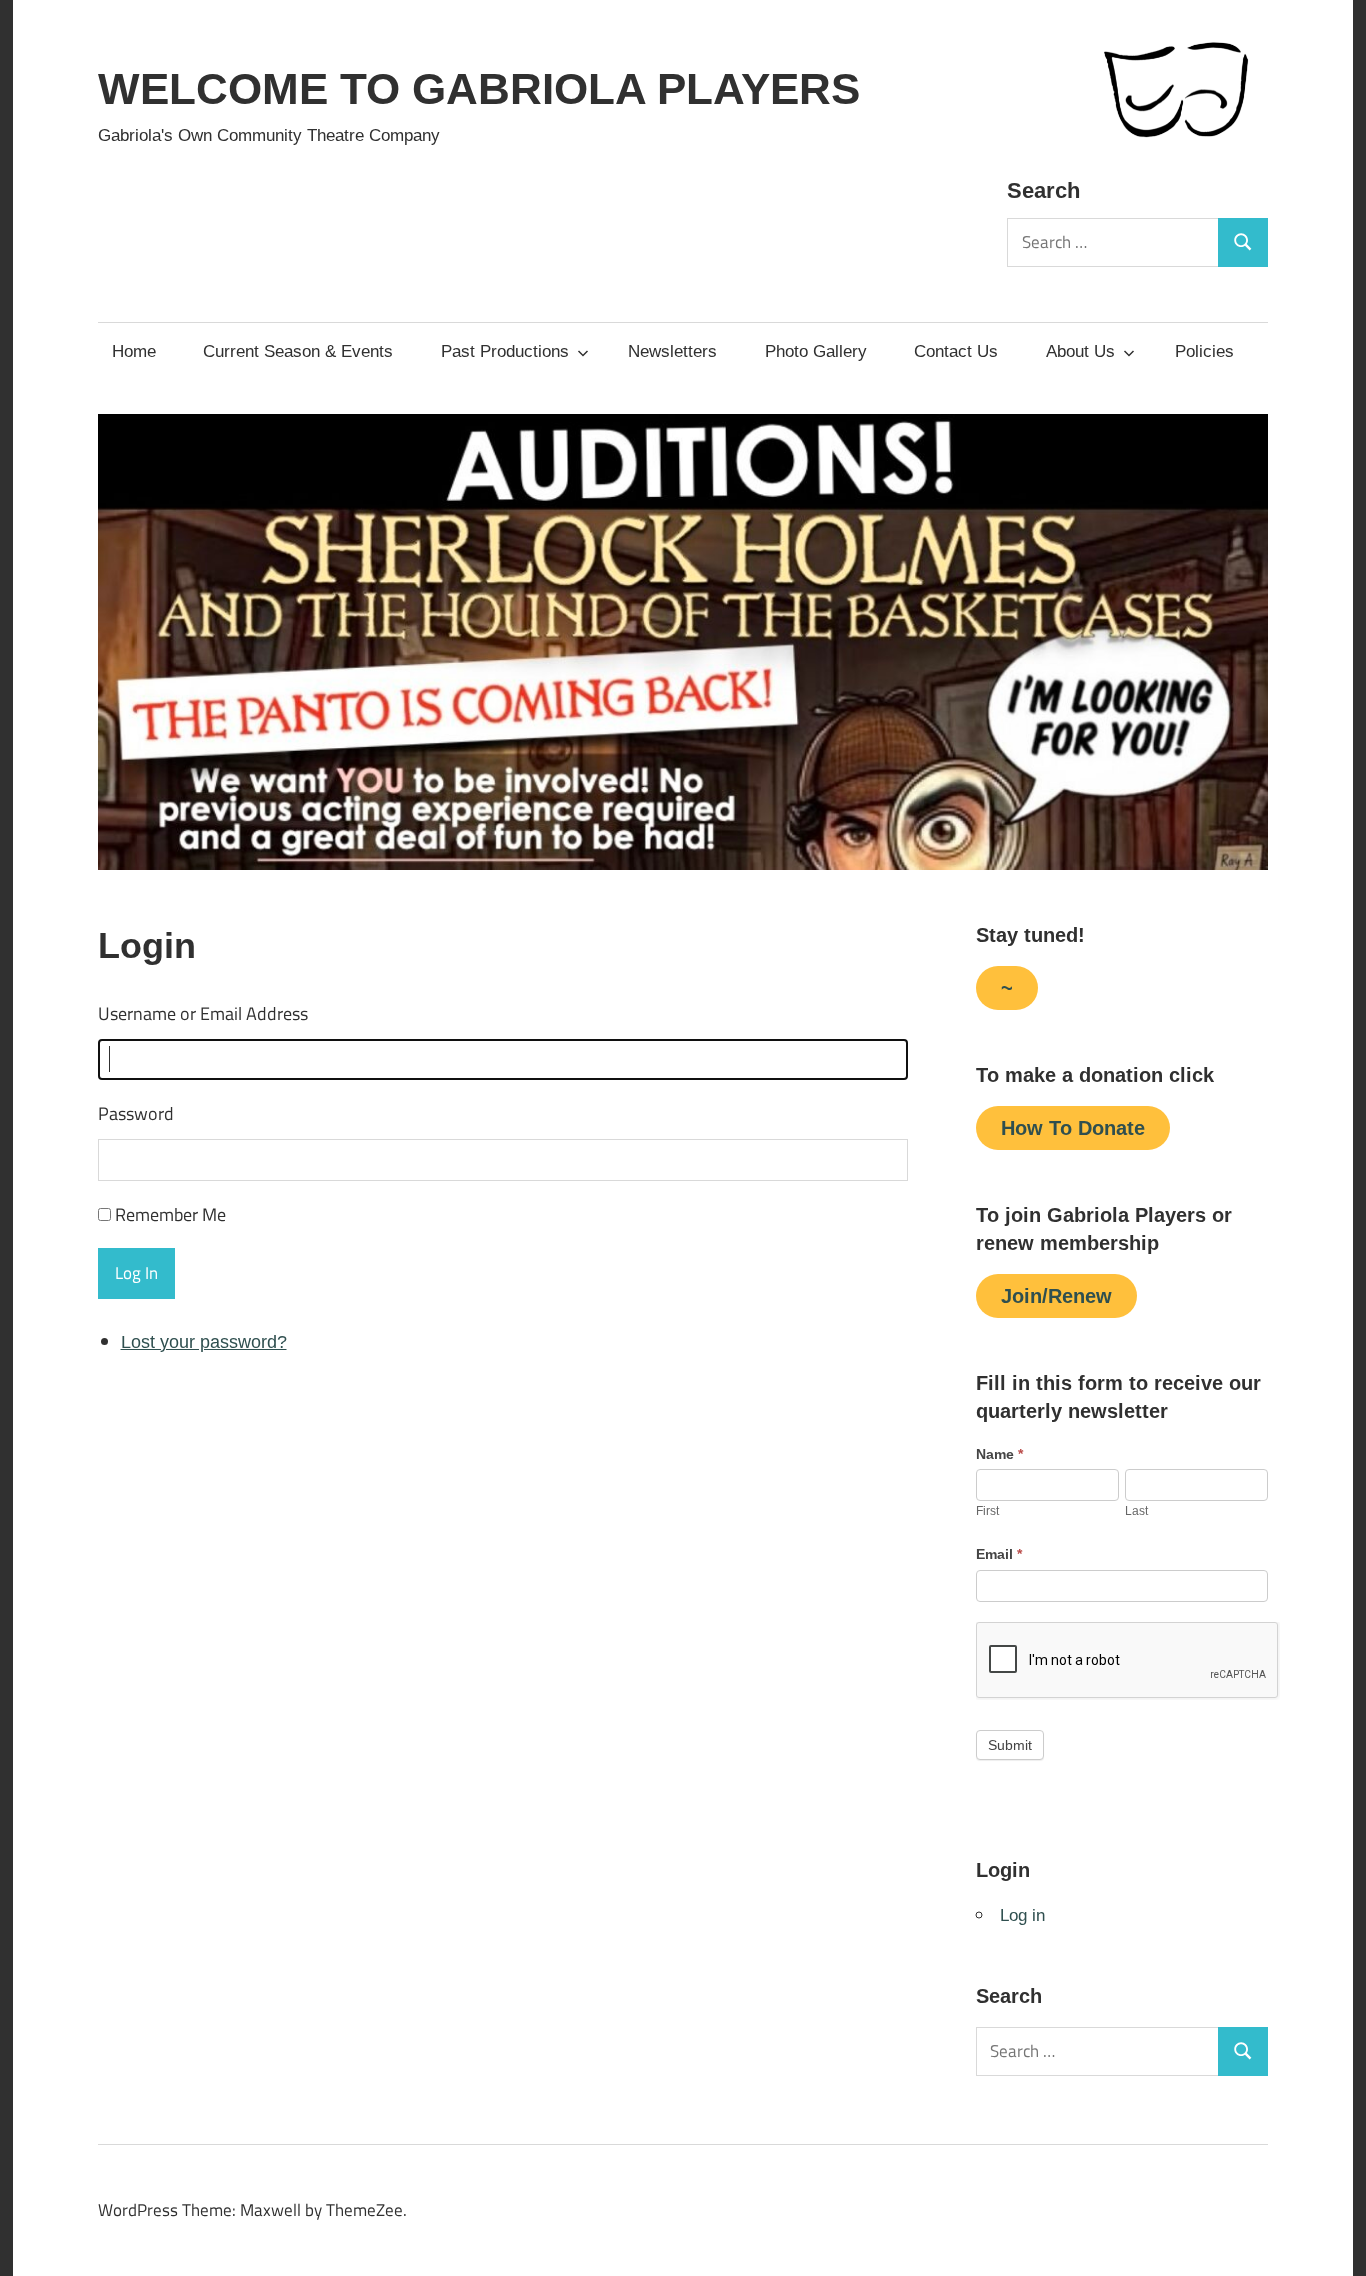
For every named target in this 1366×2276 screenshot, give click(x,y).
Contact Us (956, 351)
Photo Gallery (816, 351)
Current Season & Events (298, 351)
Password (136, 1113)
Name (999, 1454)
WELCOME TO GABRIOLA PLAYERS (479, 88)
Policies (1204, 351)
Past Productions (505, 351)
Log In (136, 1273)
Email (999, 1554)
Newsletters (672, 351)
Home (134, 351)
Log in (1022, 1915)
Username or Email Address (203, 1013)
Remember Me (170, 1214)
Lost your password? (204, 1342)
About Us (1080, 351)
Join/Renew (1056, 1296)
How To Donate (1073, 1128)
